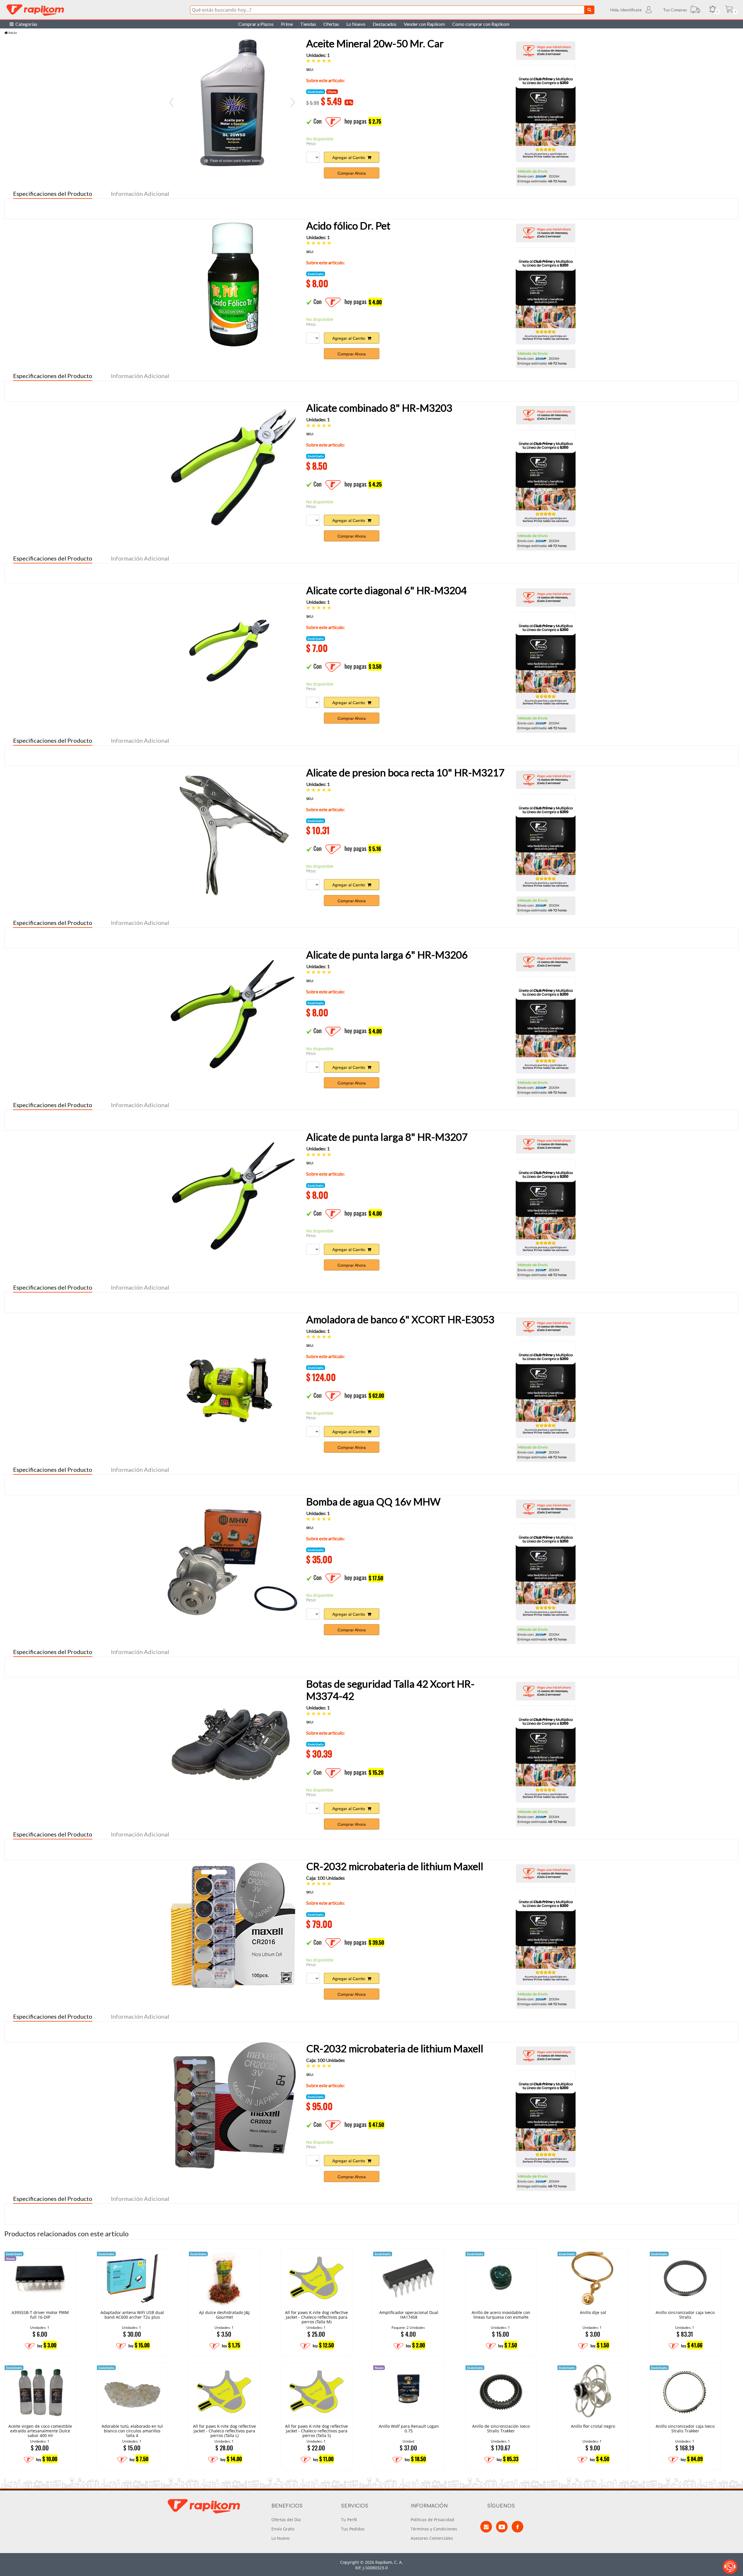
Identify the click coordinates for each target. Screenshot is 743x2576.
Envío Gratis (283, 2529)
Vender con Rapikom (424, 24)
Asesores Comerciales (432, 2538)
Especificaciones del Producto (53, 194)
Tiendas (308, 24)
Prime (287, 24)
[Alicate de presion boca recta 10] (232, 831)
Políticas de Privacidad (432, 2520)
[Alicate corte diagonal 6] (232, 649)
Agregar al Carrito (350, 158)
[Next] (293, 102)
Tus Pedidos (353, 2529)
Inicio (12, 33)
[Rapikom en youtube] (502, 2527)
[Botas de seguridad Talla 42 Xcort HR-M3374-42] (232, 1743)
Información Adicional (140, 194)
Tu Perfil (349, 2520)
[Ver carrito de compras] (729, 10)
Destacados (385, 24)
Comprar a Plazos (256, 24)
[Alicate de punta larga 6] (232, 1014)
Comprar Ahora (352, 173)
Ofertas (331, 24)
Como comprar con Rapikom (481, 24)
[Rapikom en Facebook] (517, 2527)
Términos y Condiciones (434, 2529)
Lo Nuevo (356, 24)
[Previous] (172, 102)
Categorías (26, 24)
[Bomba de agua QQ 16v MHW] (232, 1561)
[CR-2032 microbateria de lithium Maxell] (232, 1925)
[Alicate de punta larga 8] (232, 1196)
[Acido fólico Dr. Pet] (232, 285)
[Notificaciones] (713, 10)
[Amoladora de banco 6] (232, 1378)
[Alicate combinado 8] (232, 467)
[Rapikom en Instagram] (486, 2527)
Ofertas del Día (286, 2520)
